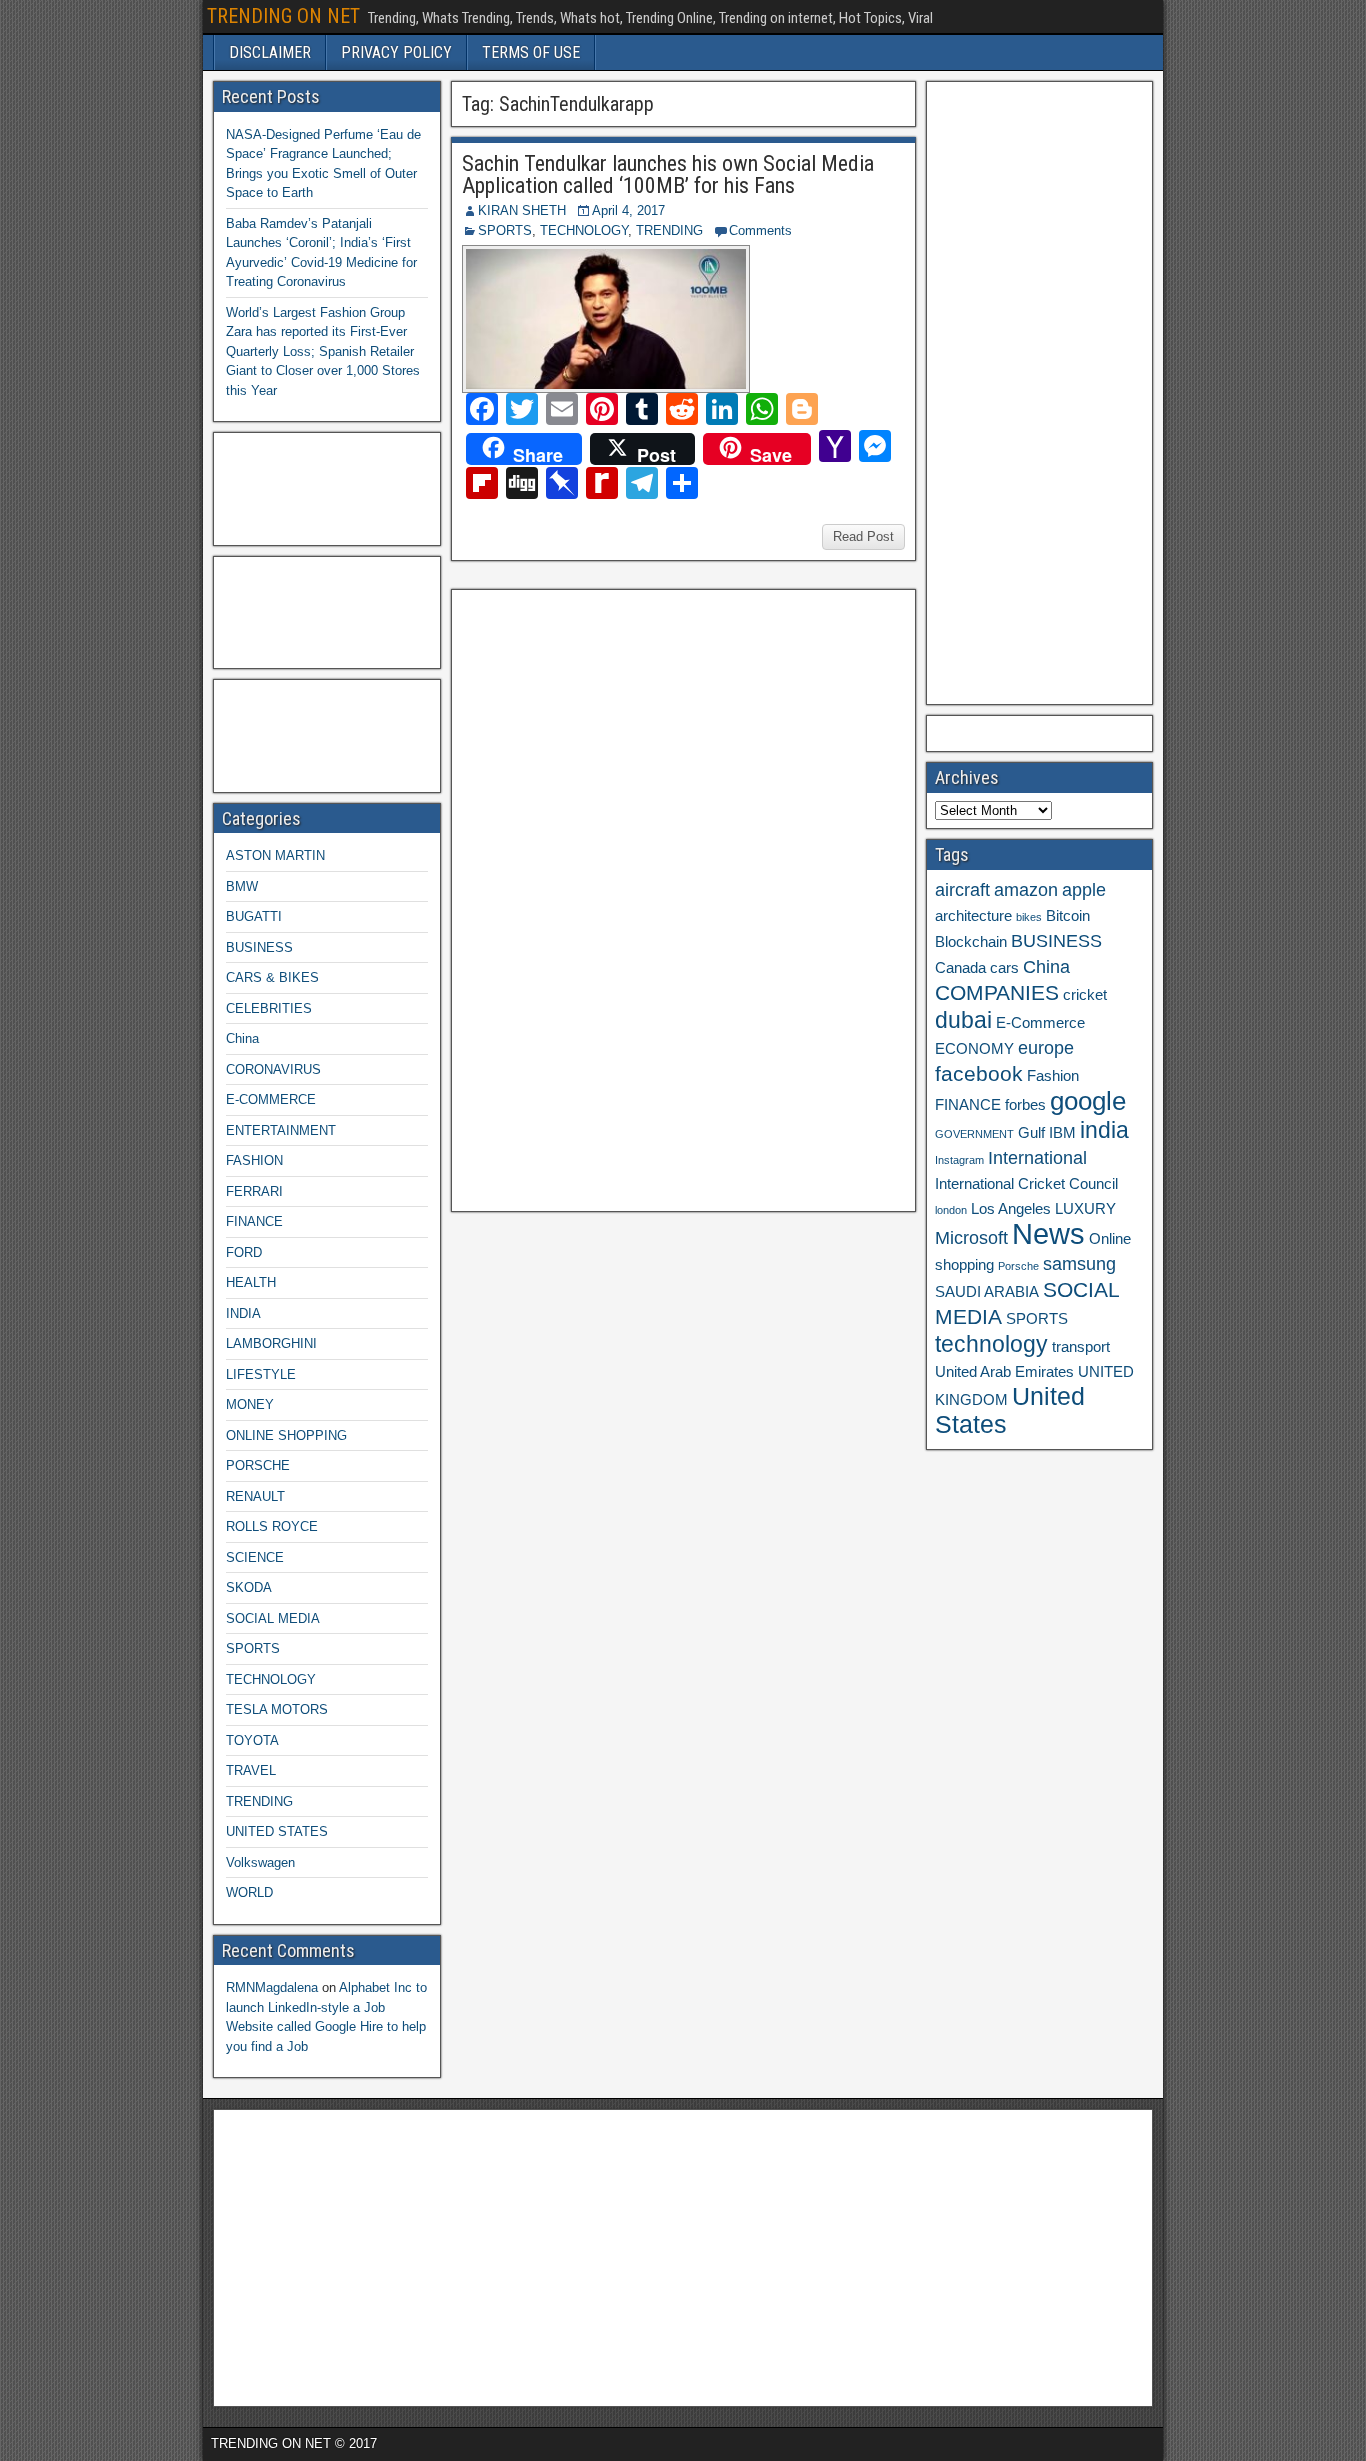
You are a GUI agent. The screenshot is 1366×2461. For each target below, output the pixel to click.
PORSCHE (258, 1465)
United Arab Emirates (1004, 1372)
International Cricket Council (1026, 1184)
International (1037, 1158)
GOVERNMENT (974, 1134)
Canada (960, 968)
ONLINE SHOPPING (286, 1435)
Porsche (1018, 1266)
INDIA (243, 1313)
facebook (979, 1073)
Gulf (1031, 1133)
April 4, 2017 (628, 210)
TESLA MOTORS (277, 1709)
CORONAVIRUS (273, 1069)
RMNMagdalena (272, 1987)
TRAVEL (251, 1770)
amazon (1026, 890)
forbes (1025, 1105)
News (1048, 1233)
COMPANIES (997, 992)
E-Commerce (1040, 1023)
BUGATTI (254, 916)
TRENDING (669, 230)
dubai (963, 1020)
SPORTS (505, 230)
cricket (1085, 995)
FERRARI (254, 1191)
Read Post (863, 536)
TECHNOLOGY (584, 230)
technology (991, 1344)
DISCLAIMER (270, 52)
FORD (244, 1252)
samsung (1079, 1264)
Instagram (959, 1160)
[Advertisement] (610, 898)
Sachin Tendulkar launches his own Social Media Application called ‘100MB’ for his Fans (668, 174)
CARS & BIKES (272, 977)
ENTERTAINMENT (281, 1130)
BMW (242, 886)
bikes (1029, 917)
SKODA (249, 1587)
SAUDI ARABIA (987, 1292)
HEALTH (251, 1282)
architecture (973, 916)
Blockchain (971, 942)
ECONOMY (974, 1049)
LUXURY (1085, 1209)
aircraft (962, 890)
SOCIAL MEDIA (273, 1618)
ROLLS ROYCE (272, 1526)
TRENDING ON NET (283, 16)
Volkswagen (260, 1862)
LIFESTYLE (261, 1374)
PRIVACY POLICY (396, 52)
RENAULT (255, 1496)
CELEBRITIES (269, 1008)
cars (1004, 968)
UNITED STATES (277, 1831)
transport (1081, 1347)
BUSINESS (259, 947)
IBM (1062, 1133)
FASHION (254, 1160)
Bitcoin (1068, 916)
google (1088, 1101)
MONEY (250, 1404)
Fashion (1053, 1076)
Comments (760, 230)
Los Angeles (1011, 1209)
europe (1046, 1048)
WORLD (249, 1892)
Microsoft (971, 1238)
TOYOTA (252, 1740)
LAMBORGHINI (271, 1343)
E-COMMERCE (271, 1099)
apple (1084, 890)
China (242, 1038)
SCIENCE (255, 1557)
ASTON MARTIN (275, 855)
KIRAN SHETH (522, 210)
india (1104, 1130)
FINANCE (254, 1221)
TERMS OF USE (531, 52)
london (951, 1210)
